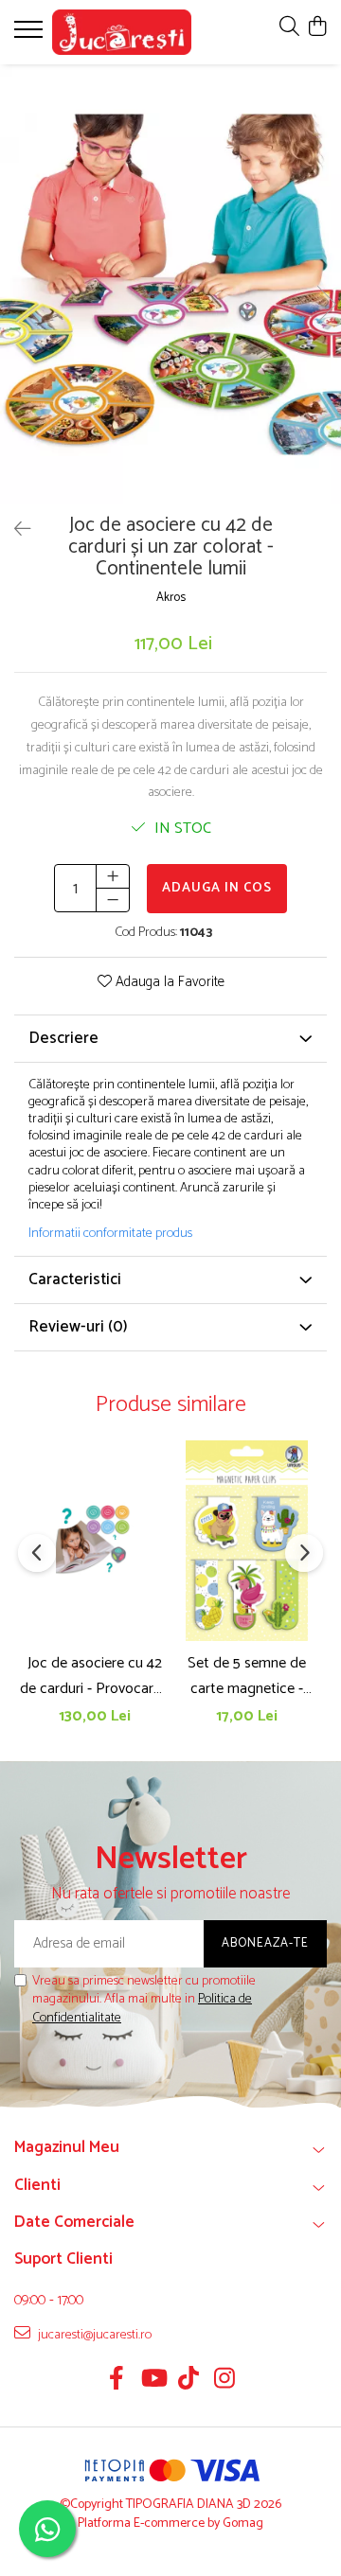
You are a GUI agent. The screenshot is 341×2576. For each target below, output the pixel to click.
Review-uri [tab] (78, 1327)
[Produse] (31, 35)
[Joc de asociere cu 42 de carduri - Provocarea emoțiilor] (94, 1541)
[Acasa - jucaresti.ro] (122, 32)
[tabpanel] (170, 284)
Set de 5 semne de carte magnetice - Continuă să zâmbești (247, 1676)
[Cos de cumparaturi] (317, 28)
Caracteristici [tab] (75, 1279)
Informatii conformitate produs (110, 1234)
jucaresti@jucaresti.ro (93, 2335)
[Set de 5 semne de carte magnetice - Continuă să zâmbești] (247, 1541)
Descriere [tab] (63, 1038)
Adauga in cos (217, 888)
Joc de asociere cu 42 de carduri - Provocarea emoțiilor (94, 1676)
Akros (171, 599)
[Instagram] (225, 2381)
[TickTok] (189, 2381)
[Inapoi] (14, 530)
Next (326, 304)
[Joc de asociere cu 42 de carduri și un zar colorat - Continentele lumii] (170, 284)
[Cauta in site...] (289, 28)
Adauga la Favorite (168, 983)
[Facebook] (117, 2381)
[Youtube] (153, 2381)
